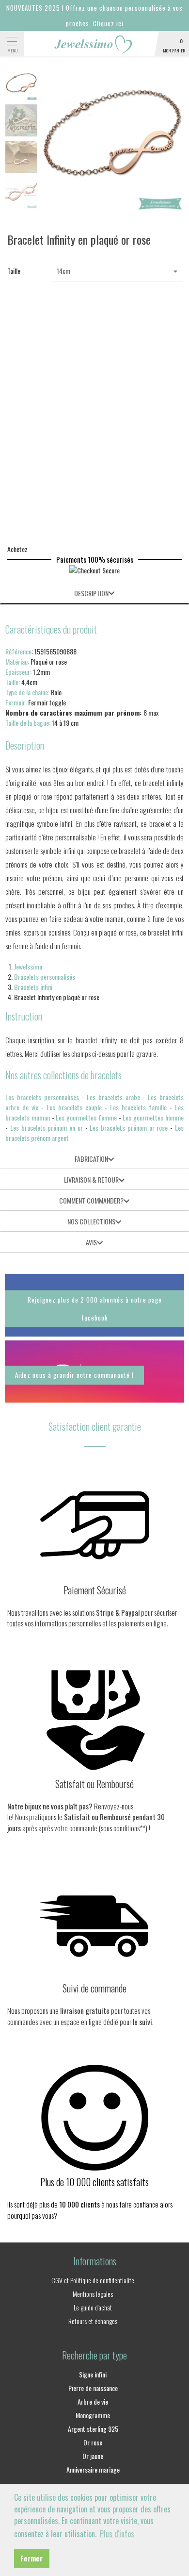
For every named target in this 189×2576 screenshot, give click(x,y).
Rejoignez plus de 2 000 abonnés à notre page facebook (95, 1309)
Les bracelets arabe (113, 1097)
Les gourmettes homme (153, 1117)
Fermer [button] (31, 2558)
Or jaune (93, 2456)
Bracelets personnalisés (45, 977)
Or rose (93, 2442)
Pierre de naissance (93, 2388)
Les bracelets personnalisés (42, 1097)
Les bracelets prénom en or (47, 1128)
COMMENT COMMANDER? (91, 1200)
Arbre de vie (93, 2401)
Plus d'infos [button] (117, 2534)
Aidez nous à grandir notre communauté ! (74, 1375)
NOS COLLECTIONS (91, 1221)
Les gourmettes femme (86, 1117)
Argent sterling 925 (93, 2429)
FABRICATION (91, 1159)
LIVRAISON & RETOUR (91, 1179)
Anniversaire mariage (93, 2469)
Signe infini (93, 2374)
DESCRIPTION (91, 593)
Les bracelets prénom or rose (129, 1128)
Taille (14, 271)
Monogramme (93, 2415)
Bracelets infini (33, 987)
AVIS (91, 1242)
